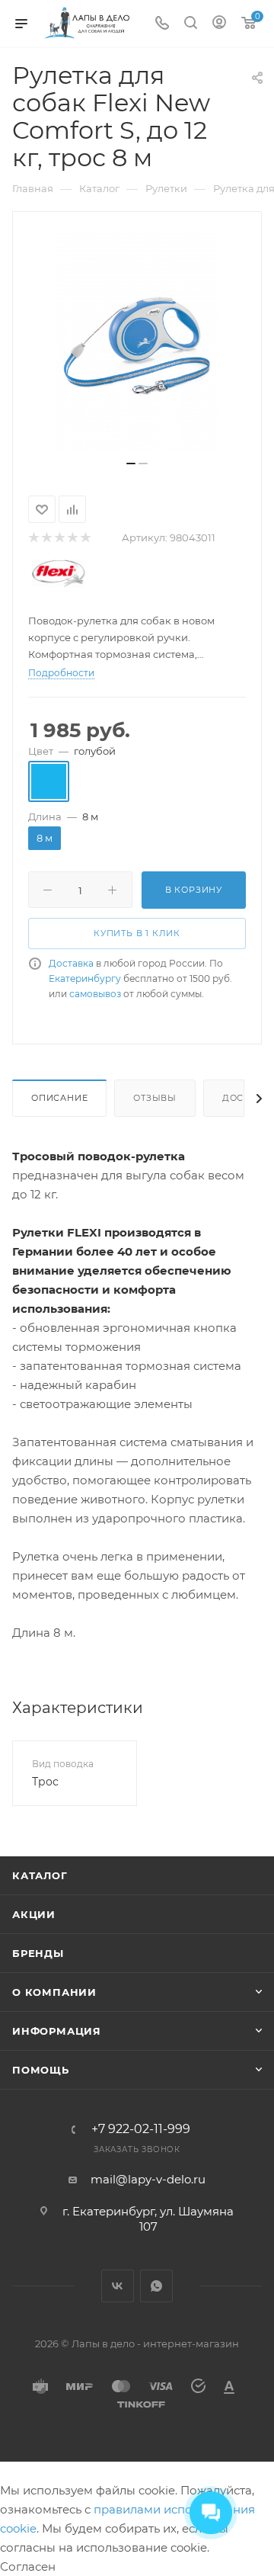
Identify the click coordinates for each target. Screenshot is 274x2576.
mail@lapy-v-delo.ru (148, 2179)
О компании (54, 1992)
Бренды (38, 1953)
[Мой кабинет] (219, 24)
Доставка (71, 963)
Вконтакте (118, 2286)
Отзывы (155, 1098)
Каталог (40, 1875)
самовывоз (95, 994)
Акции (34, 1914)
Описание (59, 1098)
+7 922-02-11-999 (141, 2129)
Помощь (41, 2070)
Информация (57, 2031)
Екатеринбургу (85, 978)
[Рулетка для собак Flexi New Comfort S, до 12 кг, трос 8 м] (137, 342)
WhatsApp (156, 2286)
